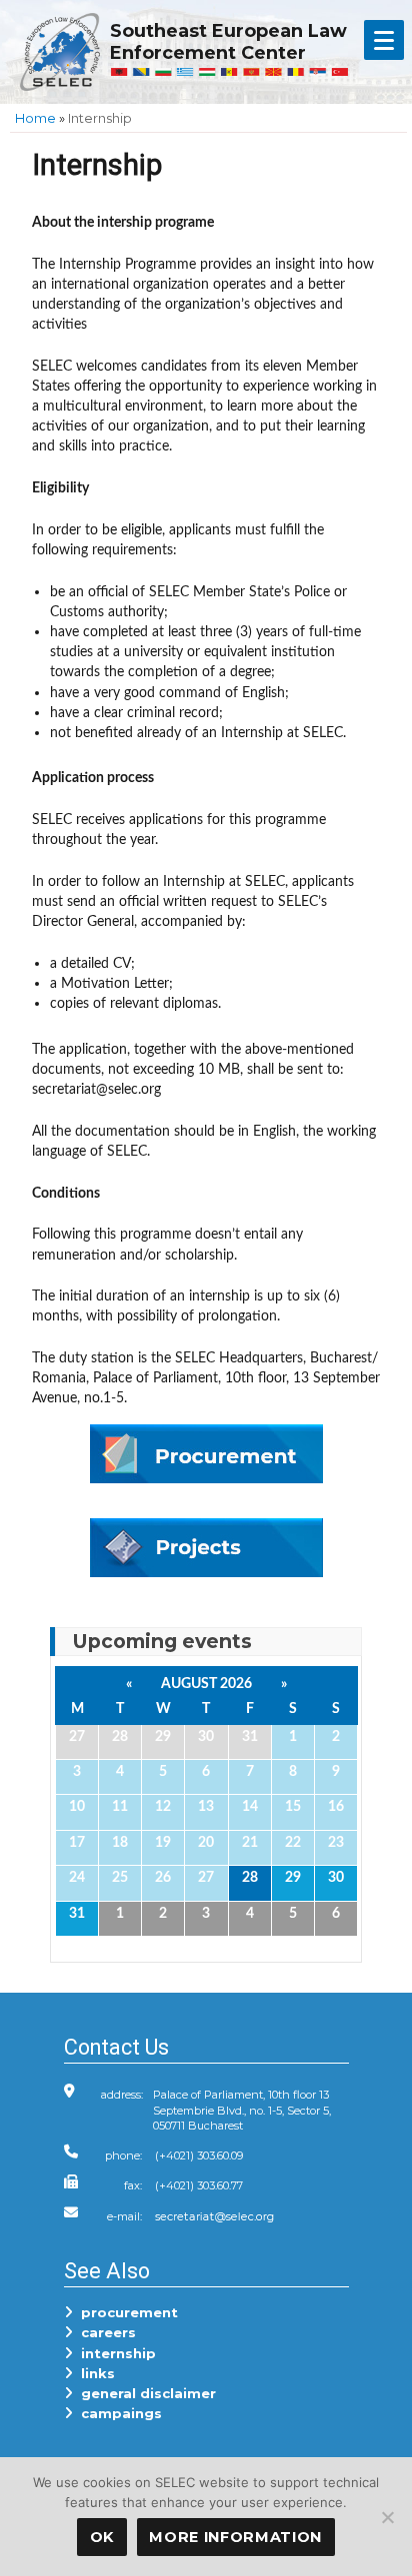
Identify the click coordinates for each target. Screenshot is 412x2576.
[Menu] (384, 40)
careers (104, 2332)
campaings (117, 2413)
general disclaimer (144, 2393)
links (94, 2373)
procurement (125, 2312)
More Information (235, 2537)
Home (35, 118)
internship (114, 2353)
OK (102, 2537)
